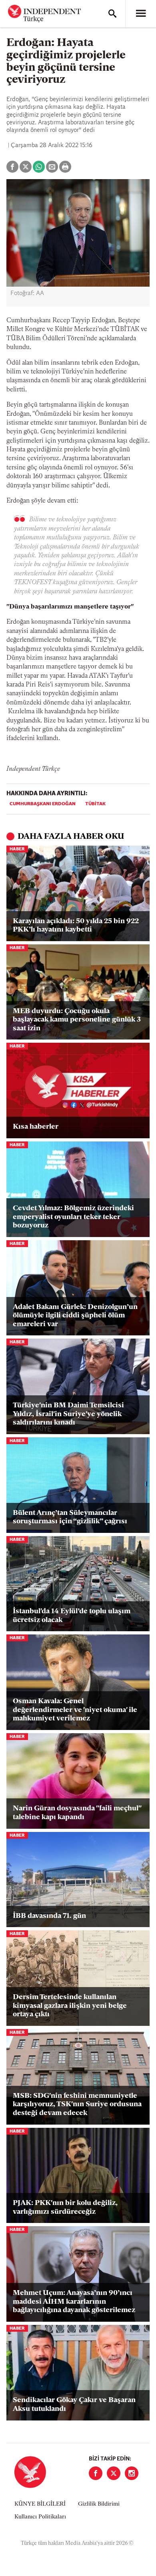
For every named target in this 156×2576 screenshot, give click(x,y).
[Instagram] (132, 2473)
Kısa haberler (36, 1127)
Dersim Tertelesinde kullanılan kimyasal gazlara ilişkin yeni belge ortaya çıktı (70, 2006)
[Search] (112, 14)
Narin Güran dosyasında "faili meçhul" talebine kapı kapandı (77, 1813)
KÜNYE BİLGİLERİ (40, 2504)
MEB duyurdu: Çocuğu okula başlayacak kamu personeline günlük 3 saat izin (77, 1020)
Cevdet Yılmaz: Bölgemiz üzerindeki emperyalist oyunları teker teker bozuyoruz (73, 1217)
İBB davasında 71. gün (49, 1916)
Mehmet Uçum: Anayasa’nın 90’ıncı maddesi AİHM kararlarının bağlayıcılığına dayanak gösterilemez (74, 2302)
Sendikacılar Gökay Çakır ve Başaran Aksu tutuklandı (74, 2405)
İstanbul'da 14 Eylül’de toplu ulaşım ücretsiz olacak (72, 1616)
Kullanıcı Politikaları (40, 2517)
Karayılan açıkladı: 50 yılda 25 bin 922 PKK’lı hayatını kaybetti (76, 926)
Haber (17, 849)
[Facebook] (96, 2473)
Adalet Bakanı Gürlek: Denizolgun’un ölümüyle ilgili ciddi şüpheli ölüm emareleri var (75, 1316)
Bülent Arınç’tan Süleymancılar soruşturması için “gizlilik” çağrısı (70, 1518)
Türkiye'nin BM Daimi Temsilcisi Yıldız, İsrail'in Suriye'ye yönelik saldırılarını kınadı (68, 1414)
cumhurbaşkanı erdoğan (43, 804)
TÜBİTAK (95, 804)
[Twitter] (114, 2473)
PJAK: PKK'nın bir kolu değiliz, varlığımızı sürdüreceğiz (65, 2208)
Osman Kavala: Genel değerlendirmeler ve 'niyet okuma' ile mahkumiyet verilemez (75, 1710)
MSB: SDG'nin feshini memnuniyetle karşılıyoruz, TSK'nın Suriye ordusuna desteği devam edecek (77, 2105)
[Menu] (141, 14)
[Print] (65, 167)
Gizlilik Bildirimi (99, 2504)
